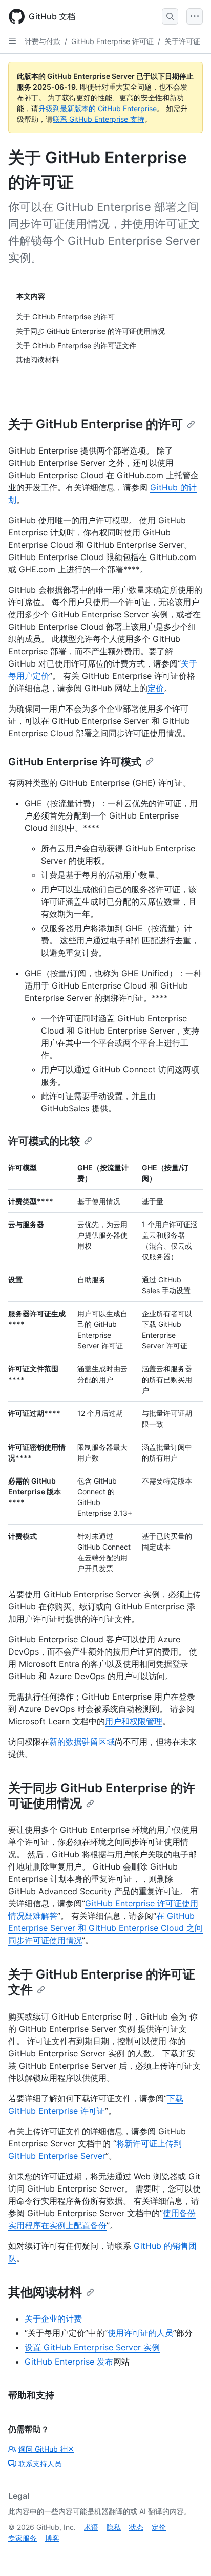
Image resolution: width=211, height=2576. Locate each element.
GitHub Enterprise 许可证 (112, 41)
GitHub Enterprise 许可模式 (75, 762)
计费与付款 (43, 41)
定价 (156, 688)
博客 (52, 2538)
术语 (91, 2527)
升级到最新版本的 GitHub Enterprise (98, 108)
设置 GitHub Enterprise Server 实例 (92, 2347)
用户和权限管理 (134, 1721)
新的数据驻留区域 (82, 1742)
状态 (136, 2527)
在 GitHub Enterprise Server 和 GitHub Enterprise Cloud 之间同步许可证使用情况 (105, 1928)
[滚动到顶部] (188, 2553)
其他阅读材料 (45, 2292)
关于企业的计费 (53, 2319)
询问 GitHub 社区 (46, 2449)
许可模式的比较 (44, 1141)
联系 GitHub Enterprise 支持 (99, 119)
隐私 (114, 2527)
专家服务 (23, 2538)
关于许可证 (182, 41)
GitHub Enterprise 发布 (69, 2362)
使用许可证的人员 (140, 2333)
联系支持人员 (40, 2464)
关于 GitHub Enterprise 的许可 (96, 424)
